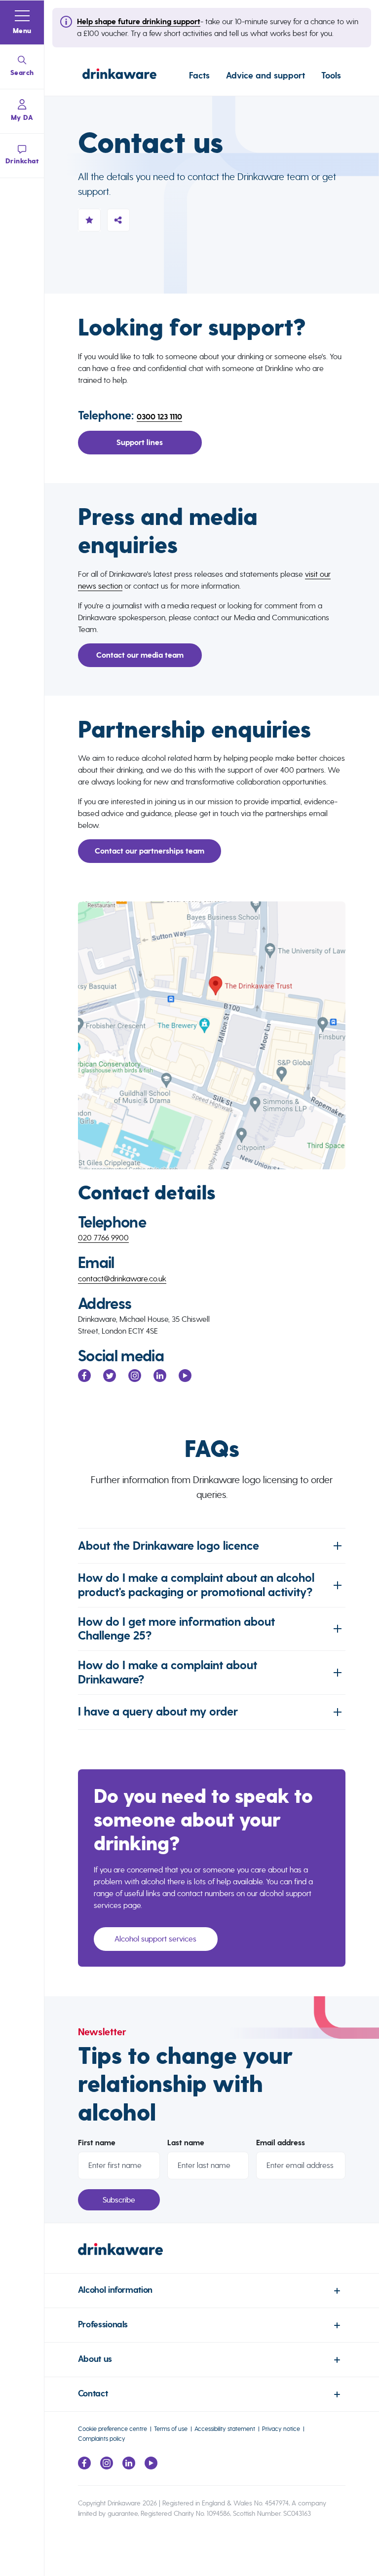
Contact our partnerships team (150, 851)
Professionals (103, 2325)
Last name (186, 2143)
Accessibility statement (225, 2429)
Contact (93, 2394)
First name (97, 2143)
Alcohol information (115, 2290)
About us (95, 2359)
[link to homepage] (212, 2258)
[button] (22, 23)
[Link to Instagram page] (107, 2467)
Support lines (140, 443)
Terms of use (171, 2429)
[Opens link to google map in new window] (212, 1035)
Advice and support (265, 75)
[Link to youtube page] (151, 2467)
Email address (281, 2143)
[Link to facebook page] (84, 2467)
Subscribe (119, 2200)
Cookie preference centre (113, 2429)
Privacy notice (281, 2429)
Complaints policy (102, 2439)
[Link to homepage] (119, 75)
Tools (331, 75)
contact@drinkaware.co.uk (122, 1279)
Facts (199, 75)
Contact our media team (140, 655)
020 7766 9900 (103, 1238)
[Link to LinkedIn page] (129, 2467)
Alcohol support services (155, 1939)
